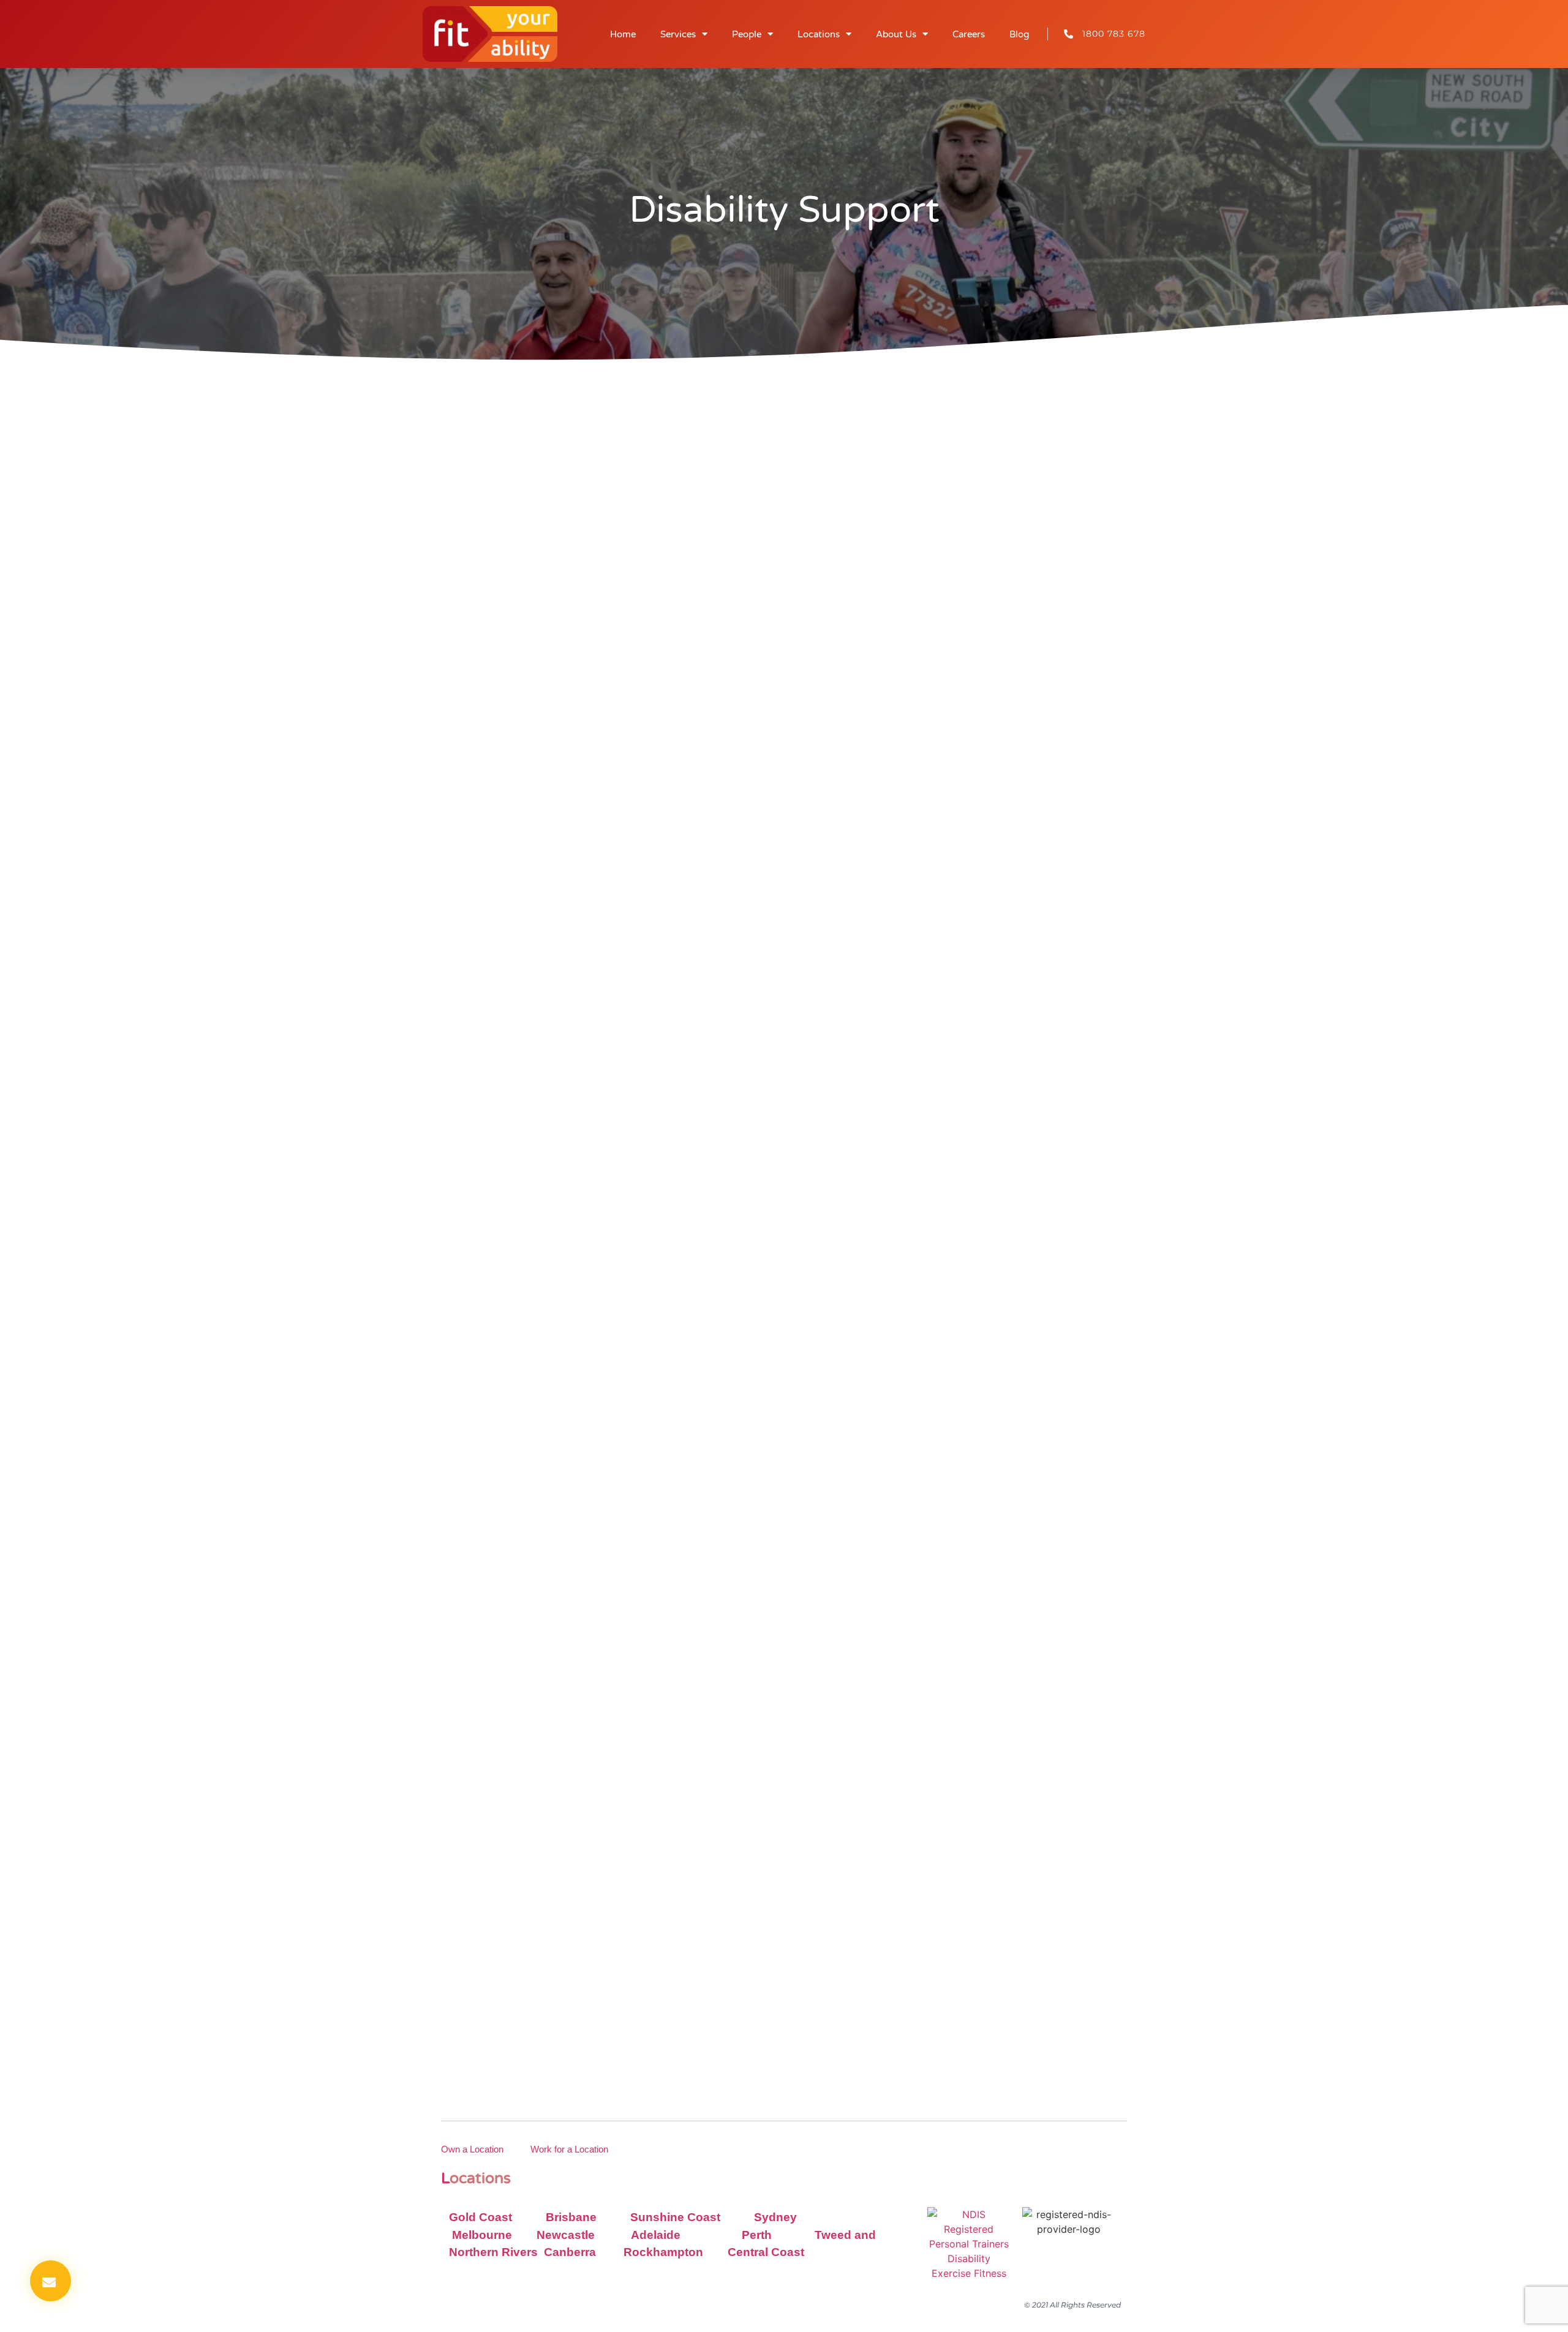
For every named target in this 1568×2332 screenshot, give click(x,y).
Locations (819, 34)
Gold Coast (481, 2217)
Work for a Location (569, 2149)
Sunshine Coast (675, 2217)
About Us (896, 34)
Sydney (775, 2217)
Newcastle (566, 2235)
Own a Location (472, 2149)
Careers (969, 34)
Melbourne (482, 2235)
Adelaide (656, 2235)
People (747, 34)
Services (678, 34)
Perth (757, 2235)
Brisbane (571, 2217)
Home (623, 34)
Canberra (571, 2252)
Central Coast (766, 2252)
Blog (1019, 34)
